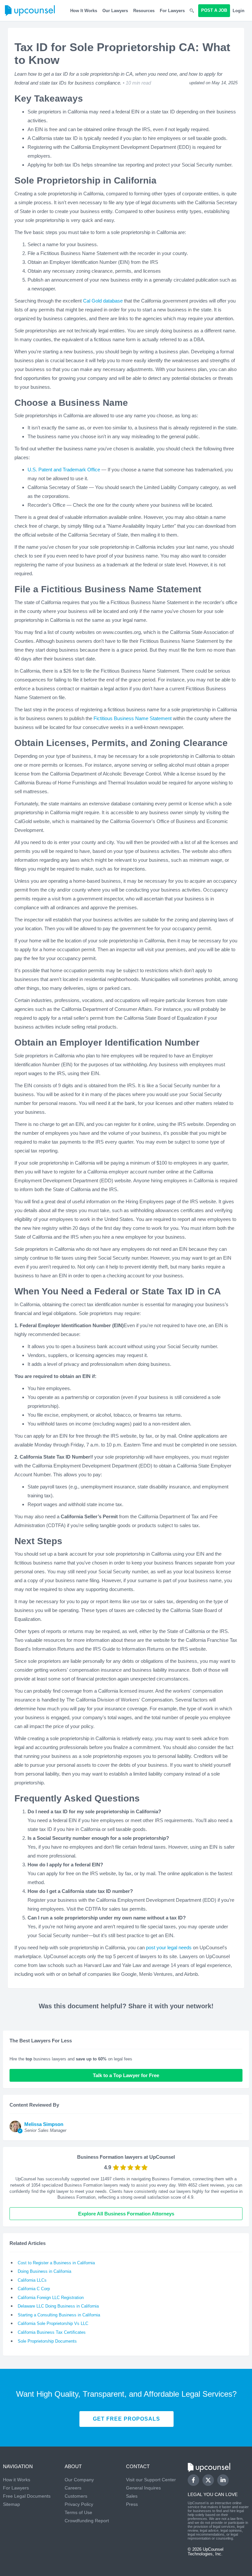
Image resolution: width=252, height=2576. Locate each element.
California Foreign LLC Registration (51, 2298)
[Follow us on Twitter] (208, 2480)
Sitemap (11, 2504)
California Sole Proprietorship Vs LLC (53, 2323)
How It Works (84, 11)
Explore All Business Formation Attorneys (126, 2214)
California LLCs (32, 2280)
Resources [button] (144, 11)
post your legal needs (169, 1947)
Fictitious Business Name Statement (133, 718)
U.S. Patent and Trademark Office (64, 470)
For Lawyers (172, 11)
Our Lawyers (115, 11)
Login (239, 11)
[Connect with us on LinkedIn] (223, 2480)
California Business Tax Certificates (52, 2332)
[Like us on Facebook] (193, 2480)
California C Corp (34, 2289)
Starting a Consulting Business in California (59, 2315)
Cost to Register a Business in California (56, 2263)
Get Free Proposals (126, 2419)
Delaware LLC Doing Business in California (58, 2306)
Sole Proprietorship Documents (47, 2341)
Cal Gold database (103, 301)
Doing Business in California (44, 2271)
